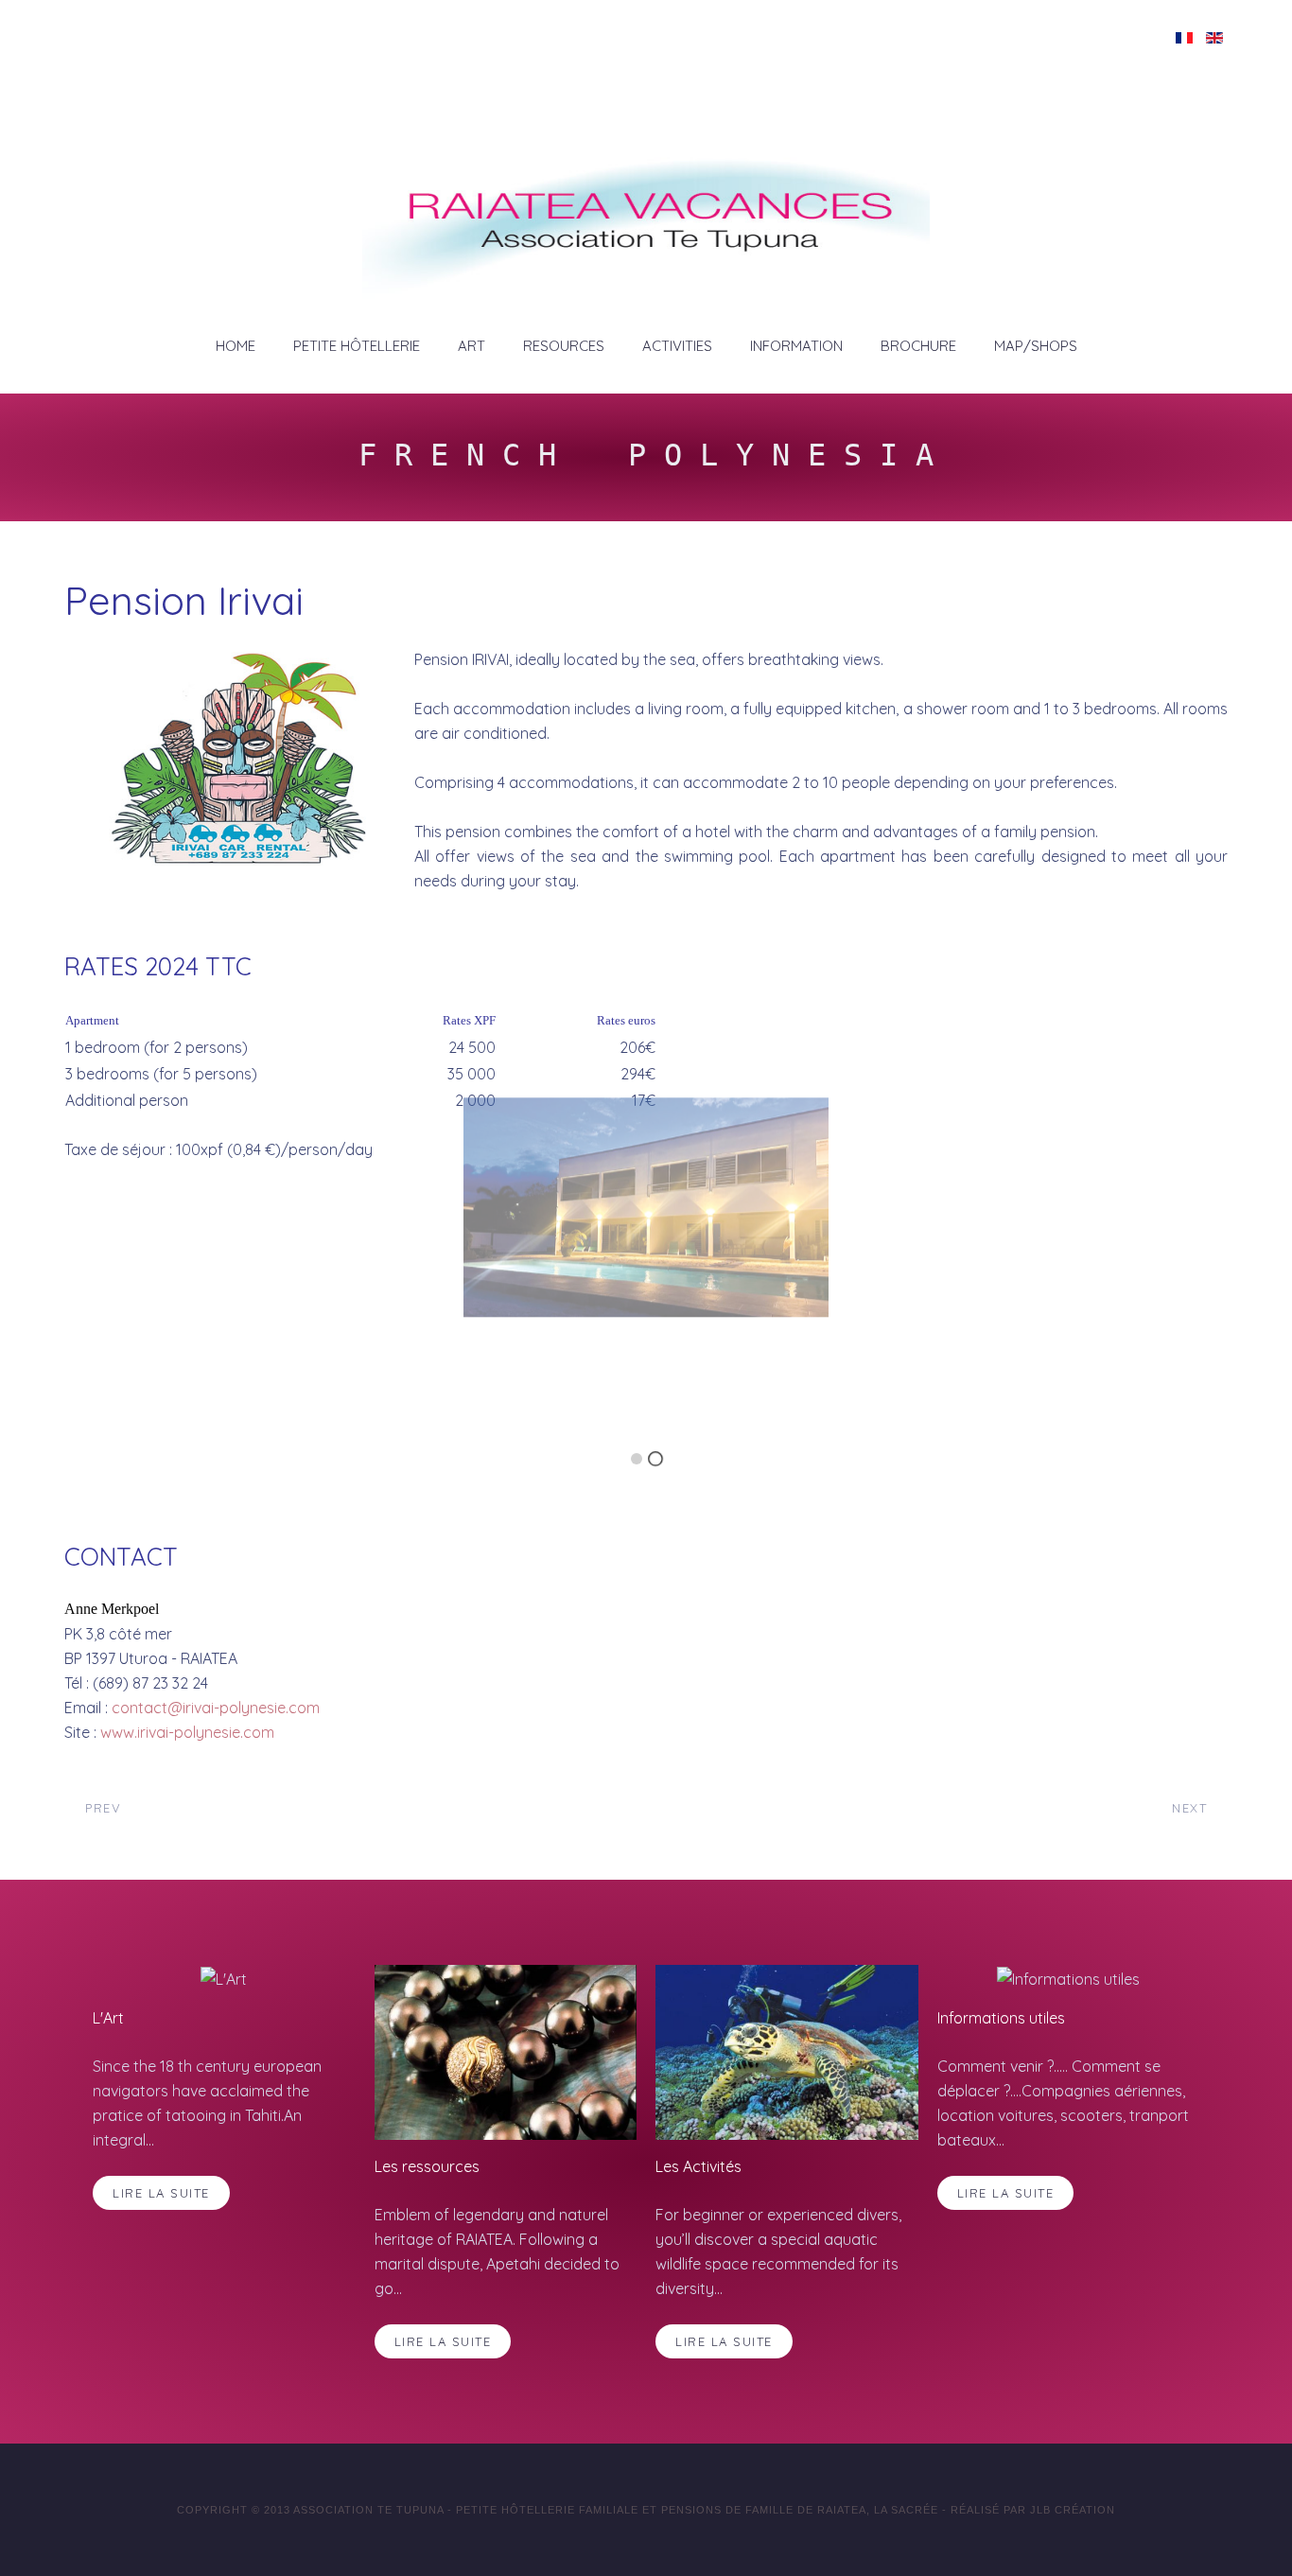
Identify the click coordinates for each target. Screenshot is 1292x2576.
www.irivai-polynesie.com (187, 1732)
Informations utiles (1001, 2018)
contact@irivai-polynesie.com (216, 1708)
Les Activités (698, 2166)
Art (471, 346)
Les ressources (427, 2166)
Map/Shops (1036, 346)
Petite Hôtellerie (357, 346)
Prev (101, 1808)
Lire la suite (161, 2193)
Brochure (918, 346)
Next (1192, 1808)
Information (796, 346)
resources (564, 346)
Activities (677, 346)
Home (236, 346)
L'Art (108, 2018)
